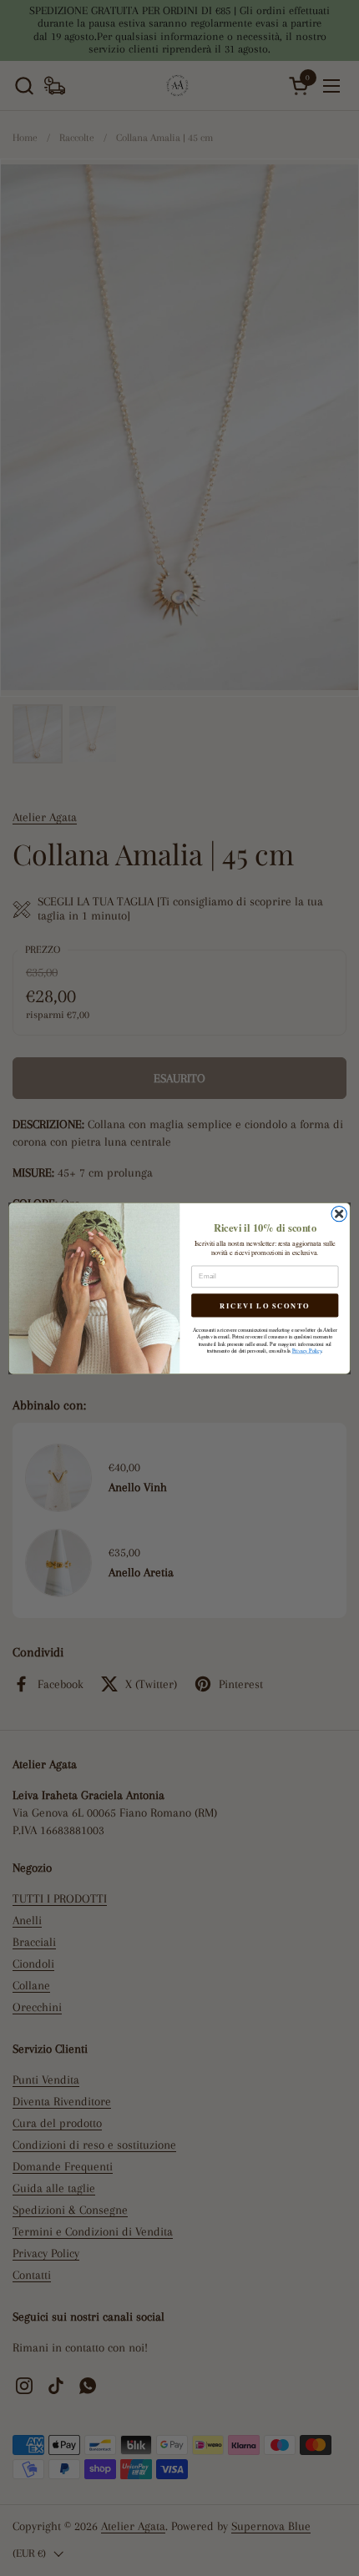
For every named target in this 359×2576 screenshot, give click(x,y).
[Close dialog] (339, 1213)
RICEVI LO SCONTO (265, 1305)
